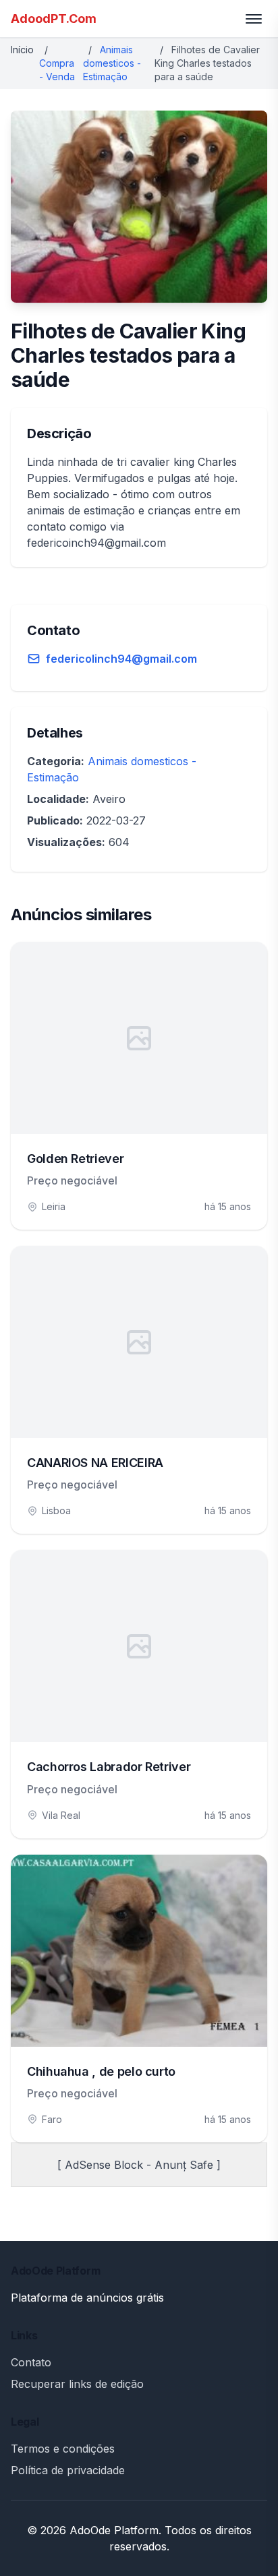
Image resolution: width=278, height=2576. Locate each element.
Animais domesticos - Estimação (112, 63)
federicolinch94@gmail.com (121, 659)
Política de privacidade (68, 2470)
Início (22, 50)
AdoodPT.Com (54, 19)
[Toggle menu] (254, 19)
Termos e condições (63, 2449)
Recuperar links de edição (77, 2384)
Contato (31, 2362)
